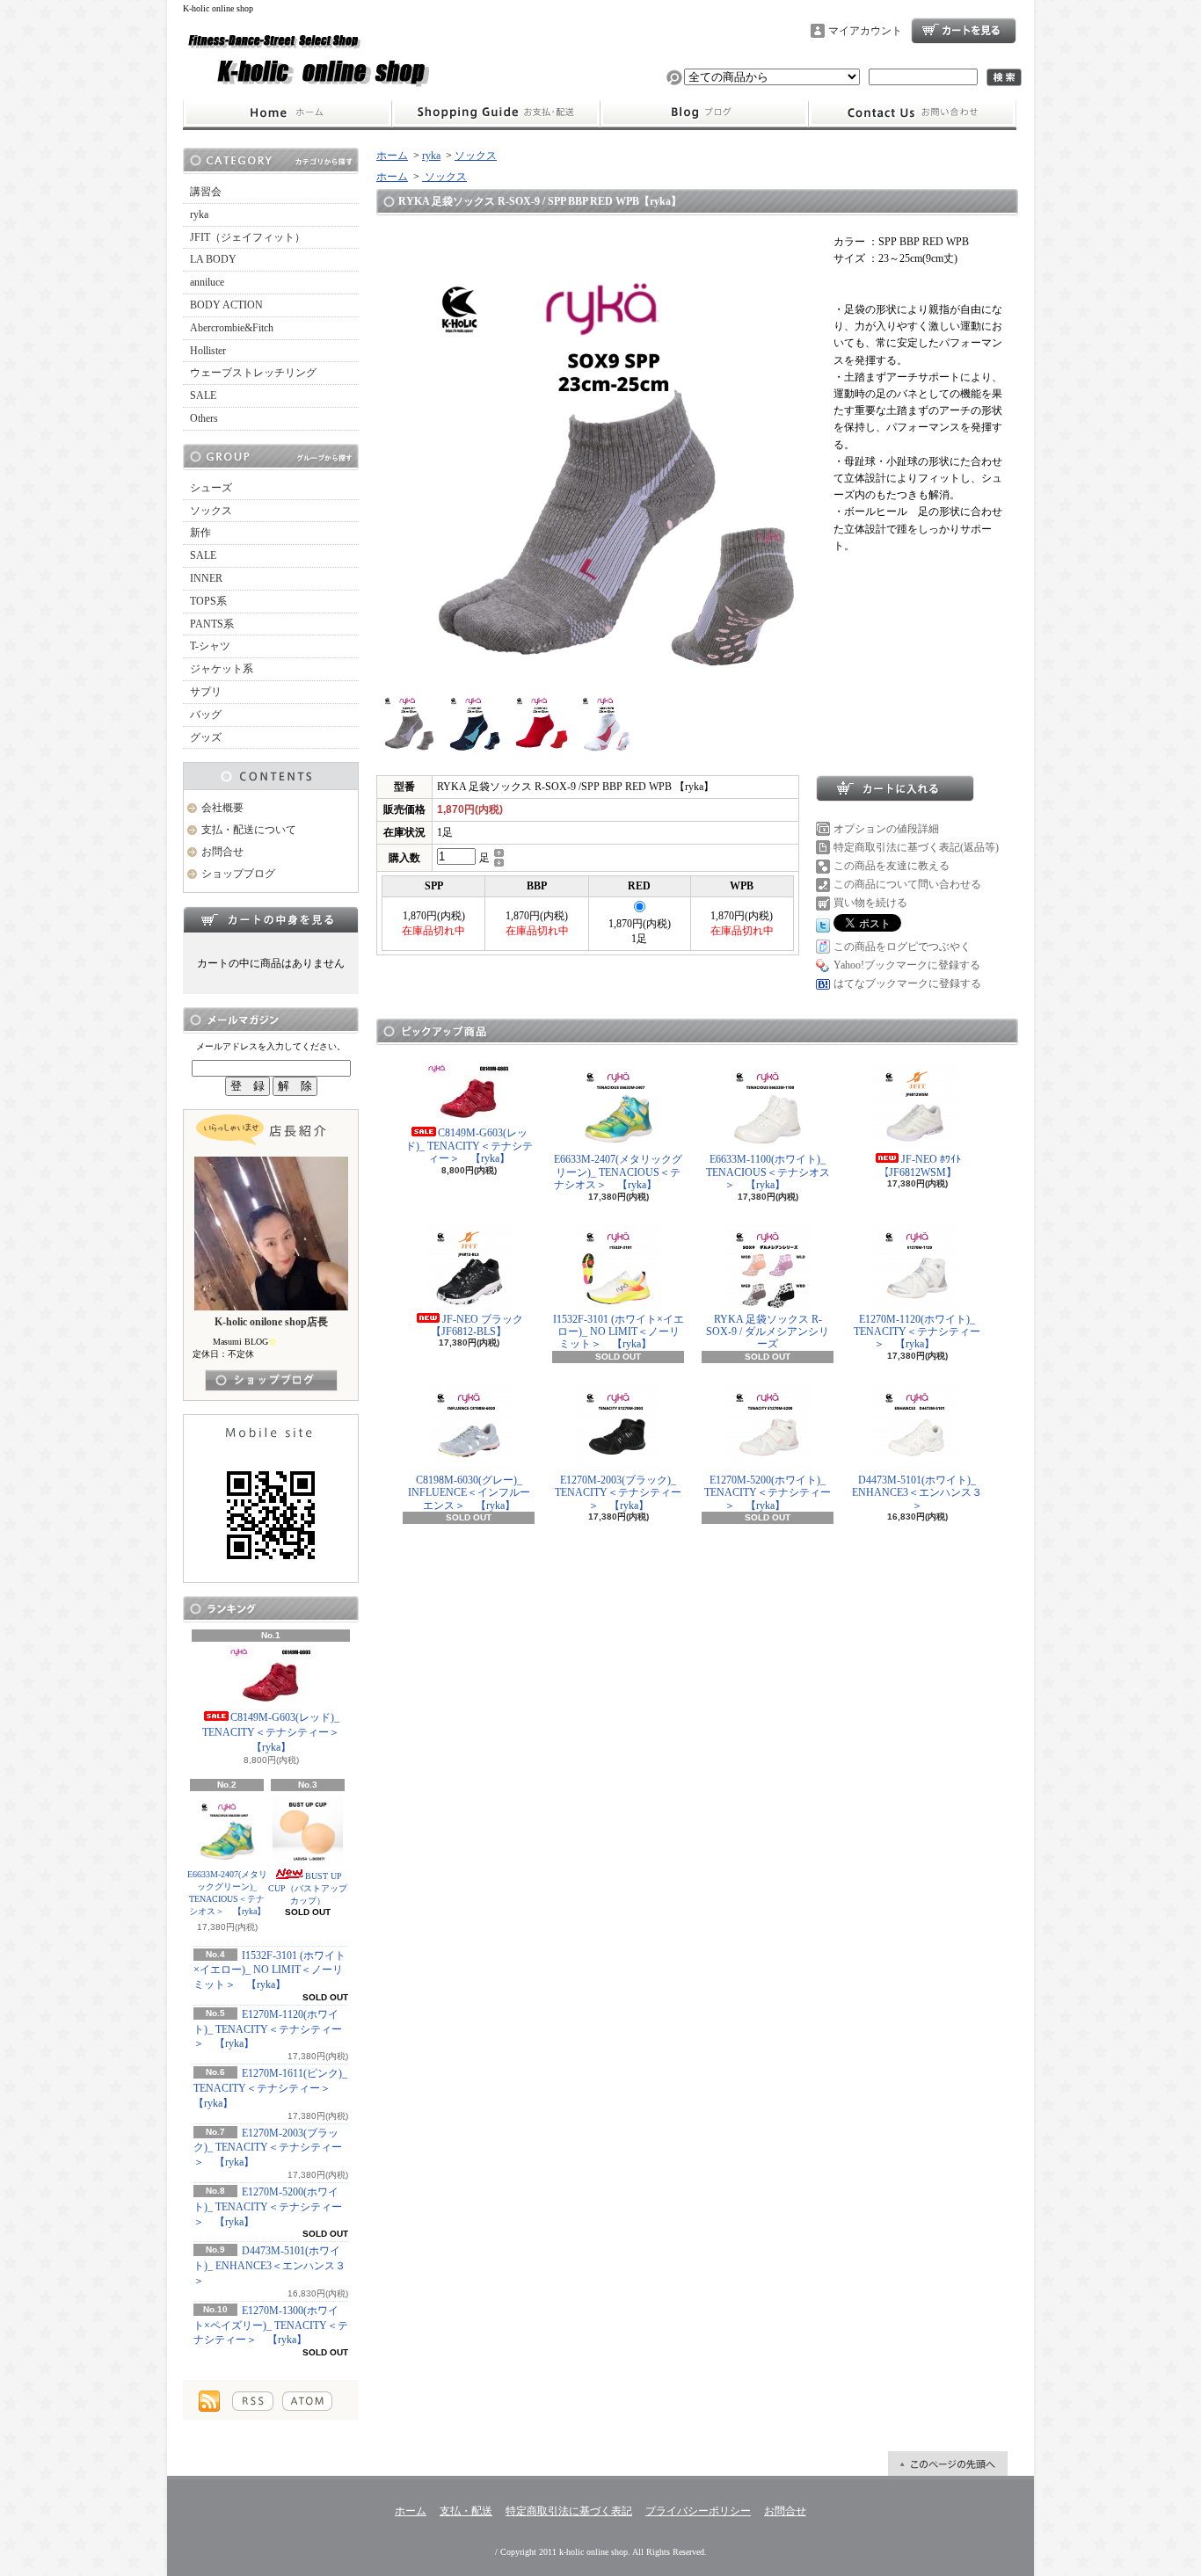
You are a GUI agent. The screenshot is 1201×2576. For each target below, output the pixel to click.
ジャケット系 (222, 669)
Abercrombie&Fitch (232, 328)
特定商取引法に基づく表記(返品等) (916, 847)
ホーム (287, 113)
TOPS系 (208, 601)
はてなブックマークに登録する (907, 983)
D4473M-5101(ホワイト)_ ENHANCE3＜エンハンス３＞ (269, 2266)
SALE (203, 395)
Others (204, 418)
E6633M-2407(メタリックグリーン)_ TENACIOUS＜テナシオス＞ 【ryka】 (227, 1893)
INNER (206, 578)
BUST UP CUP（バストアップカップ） (308, 1888)
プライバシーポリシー (698, 2511)
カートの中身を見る (271, 919)
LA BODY (213, 259)
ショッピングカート (964, 31)
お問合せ (913, 113)
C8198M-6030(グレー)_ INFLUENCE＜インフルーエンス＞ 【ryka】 (469, 1493)
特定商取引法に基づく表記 (569, 2511)
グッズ (206, 737)
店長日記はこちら (271, 1380)
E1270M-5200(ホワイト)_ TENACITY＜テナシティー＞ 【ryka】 (268, 2207)
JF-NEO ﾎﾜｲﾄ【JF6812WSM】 (920, 1165)
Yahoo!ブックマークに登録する (907, 965)
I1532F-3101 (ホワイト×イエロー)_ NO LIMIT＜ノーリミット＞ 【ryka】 (269, 1970)
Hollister (208, 351)
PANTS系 (212, 624)
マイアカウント (865, 31)
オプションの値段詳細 (886, 829)
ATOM (307, 2401)
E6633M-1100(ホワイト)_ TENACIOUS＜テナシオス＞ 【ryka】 (768, 1172)
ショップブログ (704, 113)
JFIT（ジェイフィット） (247, 237)
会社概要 (222, 808)
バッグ (206, 715)
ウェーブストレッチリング (253, 373)
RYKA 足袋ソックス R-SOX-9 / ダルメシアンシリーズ (768, 1332)
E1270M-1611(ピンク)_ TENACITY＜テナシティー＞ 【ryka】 (270, 2088)
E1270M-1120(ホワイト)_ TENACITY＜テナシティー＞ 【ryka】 (268, 2029)
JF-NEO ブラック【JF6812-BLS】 (477, 1325)
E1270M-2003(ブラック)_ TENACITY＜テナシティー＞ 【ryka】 (268, 2148)
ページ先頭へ (948, 2464)
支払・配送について (495, 113)
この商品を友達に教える (892, 866)
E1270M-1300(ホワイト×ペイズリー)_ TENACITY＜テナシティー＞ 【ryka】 (271, 2326)
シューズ (211, 488)
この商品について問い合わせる (907, 884)
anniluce (207, 282)
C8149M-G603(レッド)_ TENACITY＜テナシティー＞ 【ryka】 (276, 1732)
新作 (200, 533)
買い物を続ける (870, 903)
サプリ (206, 692)
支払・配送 (466, 2511)
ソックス (211, 511)
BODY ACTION (226, 305)
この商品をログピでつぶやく (902, 947)
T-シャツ (210, 646)
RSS (253, 2401)
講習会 (206, 192)
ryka (199, 214)
